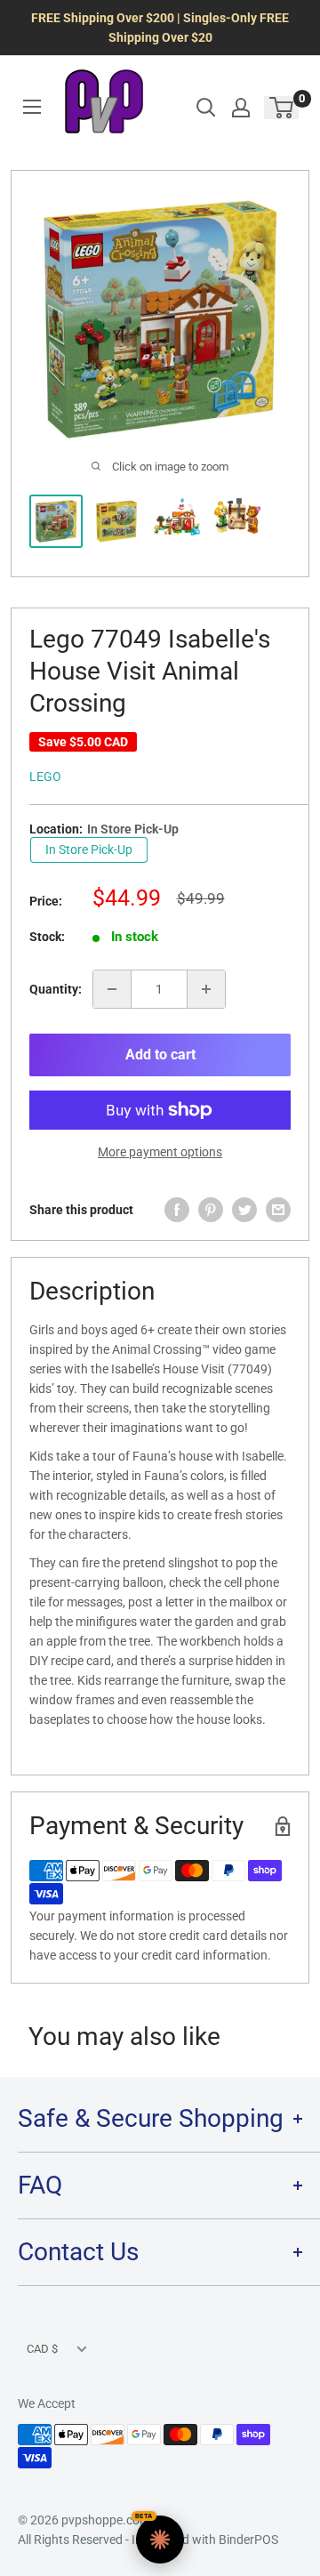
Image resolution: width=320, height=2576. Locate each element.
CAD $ (42, 2349)
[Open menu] (32, 107)
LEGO (45, 777)
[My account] (241, 108)
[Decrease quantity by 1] (112, 989)
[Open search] (206, 108)
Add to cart (160, 1055)
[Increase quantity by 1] (206, 989)
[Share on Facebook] (177, 1210)
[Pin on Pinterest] (211, 1210)
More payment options (160, 1152)
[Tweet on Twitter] (244, 1210)
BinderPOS (248, 2540)
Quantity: (56, 989)
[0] (282, 108)
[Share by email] (278, 1210)
